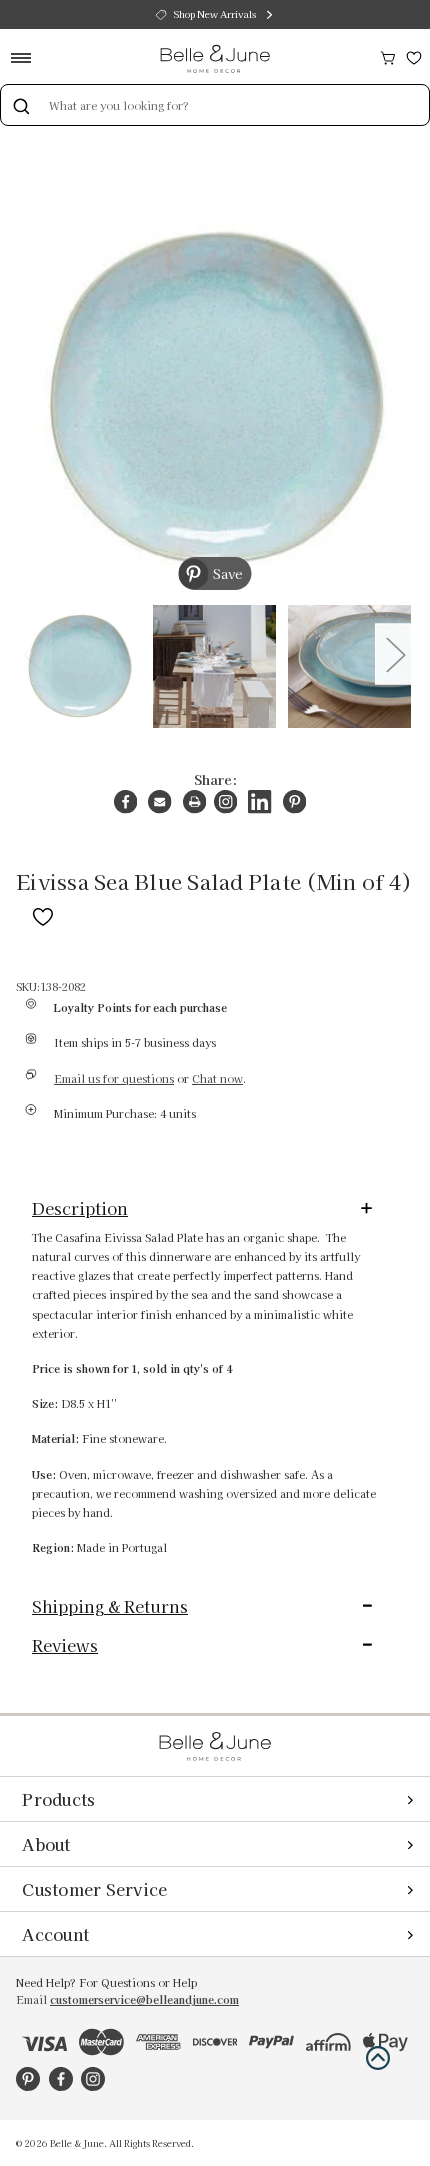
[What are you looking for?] (21, 105)
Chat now (217, 1078)
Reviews (65, 1645)
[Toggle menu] (27, 57)
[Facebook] (125, 801)
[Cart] (388, 55)
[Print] (194, 801)
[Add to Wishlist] (43, 913)
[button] (378, 2058)
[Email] (159, 801)
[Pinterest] (294, 801)
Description (80, 1208)
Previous (32, 653)
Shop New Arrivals (215, 14)
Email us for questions (114, 1078)
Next (395, 653)
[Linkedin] (259, 801)
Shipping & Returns (110, 1606)
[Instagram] (225, 801)
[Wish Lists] (414, 55)
